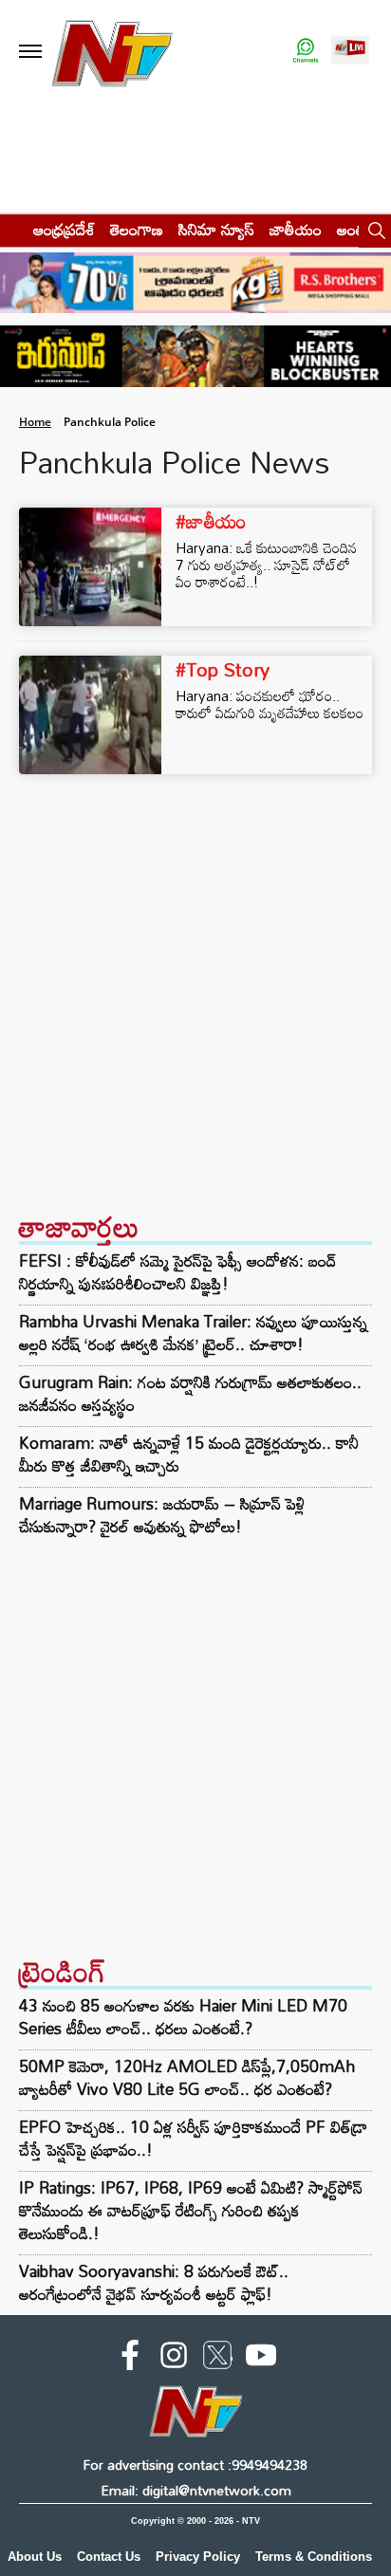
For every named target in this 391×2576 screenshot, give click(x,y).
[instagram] (174, 2359)
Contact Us (109, 2557)
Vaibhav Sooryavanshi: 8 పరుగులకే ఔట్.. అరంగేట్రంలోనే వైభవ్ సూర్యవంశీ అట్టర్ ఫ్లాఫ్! (154, 2282)
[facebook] (130, 2359)
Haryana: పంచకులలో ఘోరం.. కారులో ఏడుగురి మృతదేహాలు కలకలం (270, 704)
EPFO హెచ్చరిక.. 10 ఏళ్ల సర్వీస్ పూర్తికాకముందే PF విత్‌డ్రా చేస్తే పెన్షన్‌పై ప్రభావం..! (193, 2138)
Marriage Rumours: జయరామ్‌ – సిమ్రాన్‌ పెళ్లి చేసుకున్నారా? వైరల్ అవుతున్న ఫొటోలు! (162, 1515)
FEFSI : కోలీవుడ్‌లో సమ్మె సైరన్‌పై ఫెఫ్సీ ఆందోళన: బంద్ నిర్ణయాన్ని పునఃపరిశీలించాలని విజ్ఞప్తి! (178, 1272)
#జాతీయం (211, 521)
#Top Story (223, 669)
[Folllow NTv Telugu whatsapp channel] (306, 52)
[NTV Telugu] (112, 52)
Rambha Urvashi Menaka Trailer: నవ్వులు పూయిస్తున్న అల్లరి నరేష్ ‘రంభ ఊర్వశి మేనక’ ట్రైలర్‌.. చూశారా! (193, 1333)
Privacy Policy (198, 2557)
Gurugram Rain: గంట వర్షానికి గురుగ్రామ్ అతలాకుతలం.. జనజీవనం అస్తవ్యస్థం (190, 1394)
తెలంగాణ (137, 229)
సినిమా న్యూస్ (216, 229)
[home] (11, 229)
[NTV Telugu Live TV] (350, 52)
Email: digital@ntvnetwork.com (196, 2490)
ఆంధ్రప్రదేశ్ (64, 229)
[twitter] (217, 2359)
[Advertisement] (195, 998)
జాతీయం (296, 229)
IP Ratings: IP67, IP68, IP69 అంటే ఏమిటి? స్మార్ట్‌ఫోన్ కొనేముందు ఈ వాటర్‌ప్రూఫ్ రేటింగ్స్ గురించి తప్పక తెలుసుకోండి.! (191, 2210)
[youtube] (261, 2359)
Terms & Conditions (314, 2557)
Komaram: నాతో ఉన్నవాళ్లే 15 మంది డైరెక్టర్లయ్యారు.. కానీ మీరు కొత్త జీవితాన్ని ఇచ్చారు (189, 1455)
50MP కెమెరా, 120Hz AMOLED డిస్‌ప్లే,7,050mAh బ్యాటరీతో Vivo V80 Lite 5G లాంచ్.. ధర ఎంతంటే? (187, 2077)
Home (35, 422)
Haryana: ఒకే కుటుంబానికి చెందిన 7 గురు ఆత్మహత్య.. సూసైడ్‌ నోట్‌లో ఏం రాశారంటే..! (266, 565)
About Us (35, 2557)
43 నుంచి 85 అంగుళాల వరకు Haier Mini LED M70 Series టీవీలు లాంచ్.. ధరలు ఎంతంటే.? (183, 2017)
